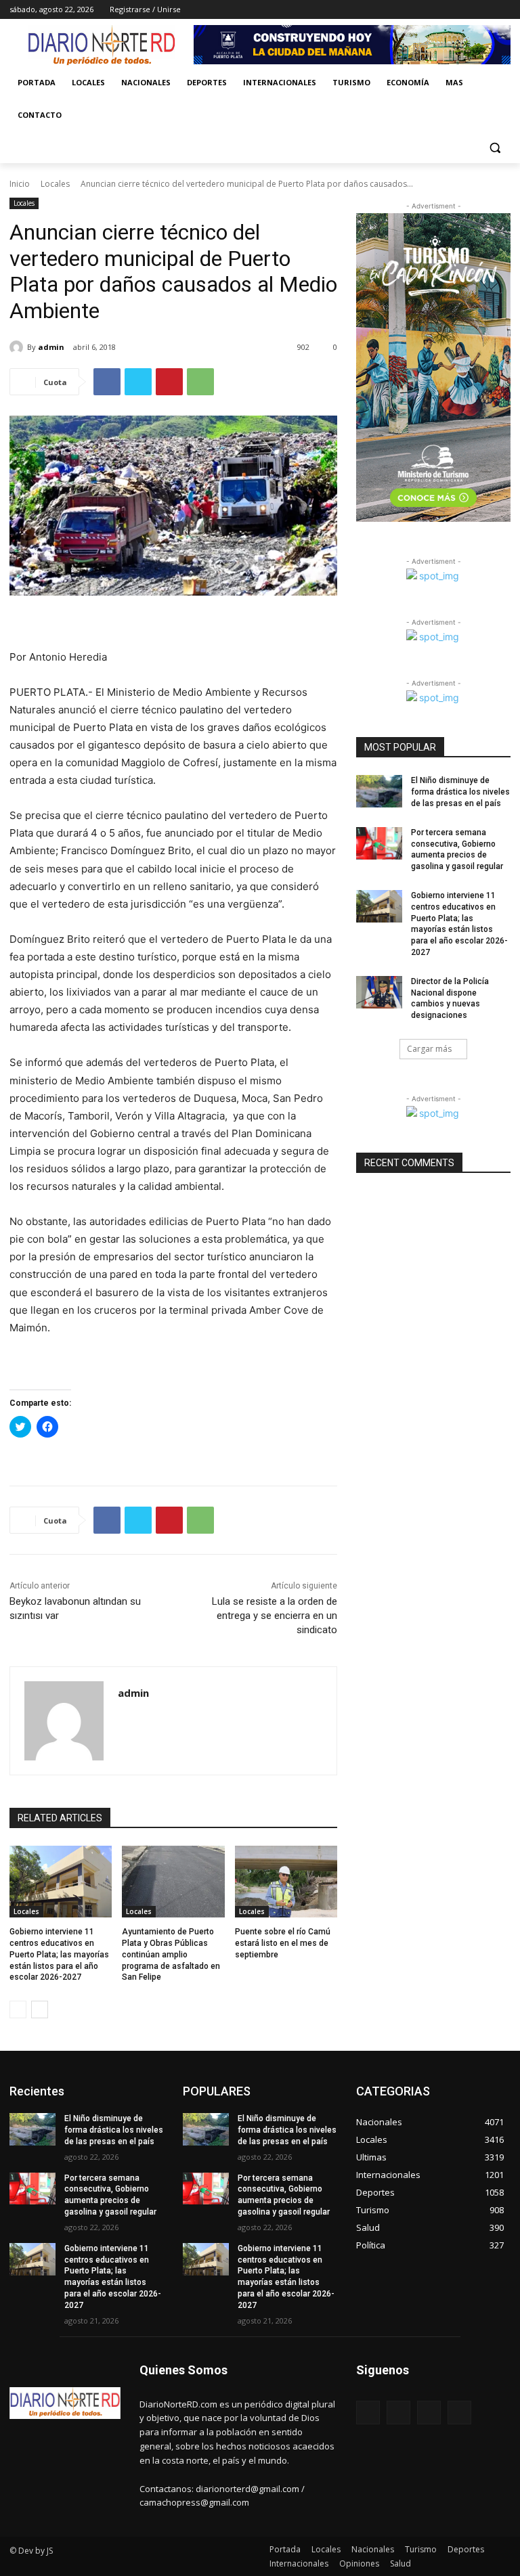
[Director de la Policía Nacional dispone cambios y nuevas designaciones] (379, 992)
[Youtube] (503, 10)
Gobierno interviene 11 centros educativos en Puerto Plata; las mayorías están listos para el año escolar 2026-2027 (59, 1954)
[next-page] (40, 2009)
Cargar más (429, 1049)
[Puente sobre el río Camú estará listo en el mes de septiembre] (286, 1882)
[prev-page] (18, 2009)
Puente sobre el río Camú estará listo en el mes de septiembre (283, 1943)
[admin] (18, 347)
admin (51, 347)
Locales (55, 184)
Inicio (20, 184)
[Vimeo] (484, 10)
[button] (495, 148)
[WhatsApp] (200, 382)
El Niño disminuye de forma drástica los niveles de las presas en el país (460, 792)
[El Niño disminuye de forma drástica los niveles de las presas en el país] (379, 791)
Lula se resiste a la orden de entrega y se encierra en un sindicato (275, 1616)
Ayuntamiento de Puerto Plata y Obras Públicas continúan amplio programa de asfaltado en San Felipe (171, 1954)
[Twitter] (465, 10)
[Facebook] (428, 10)
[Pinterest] (169, 382)
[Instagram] (447, 10)
